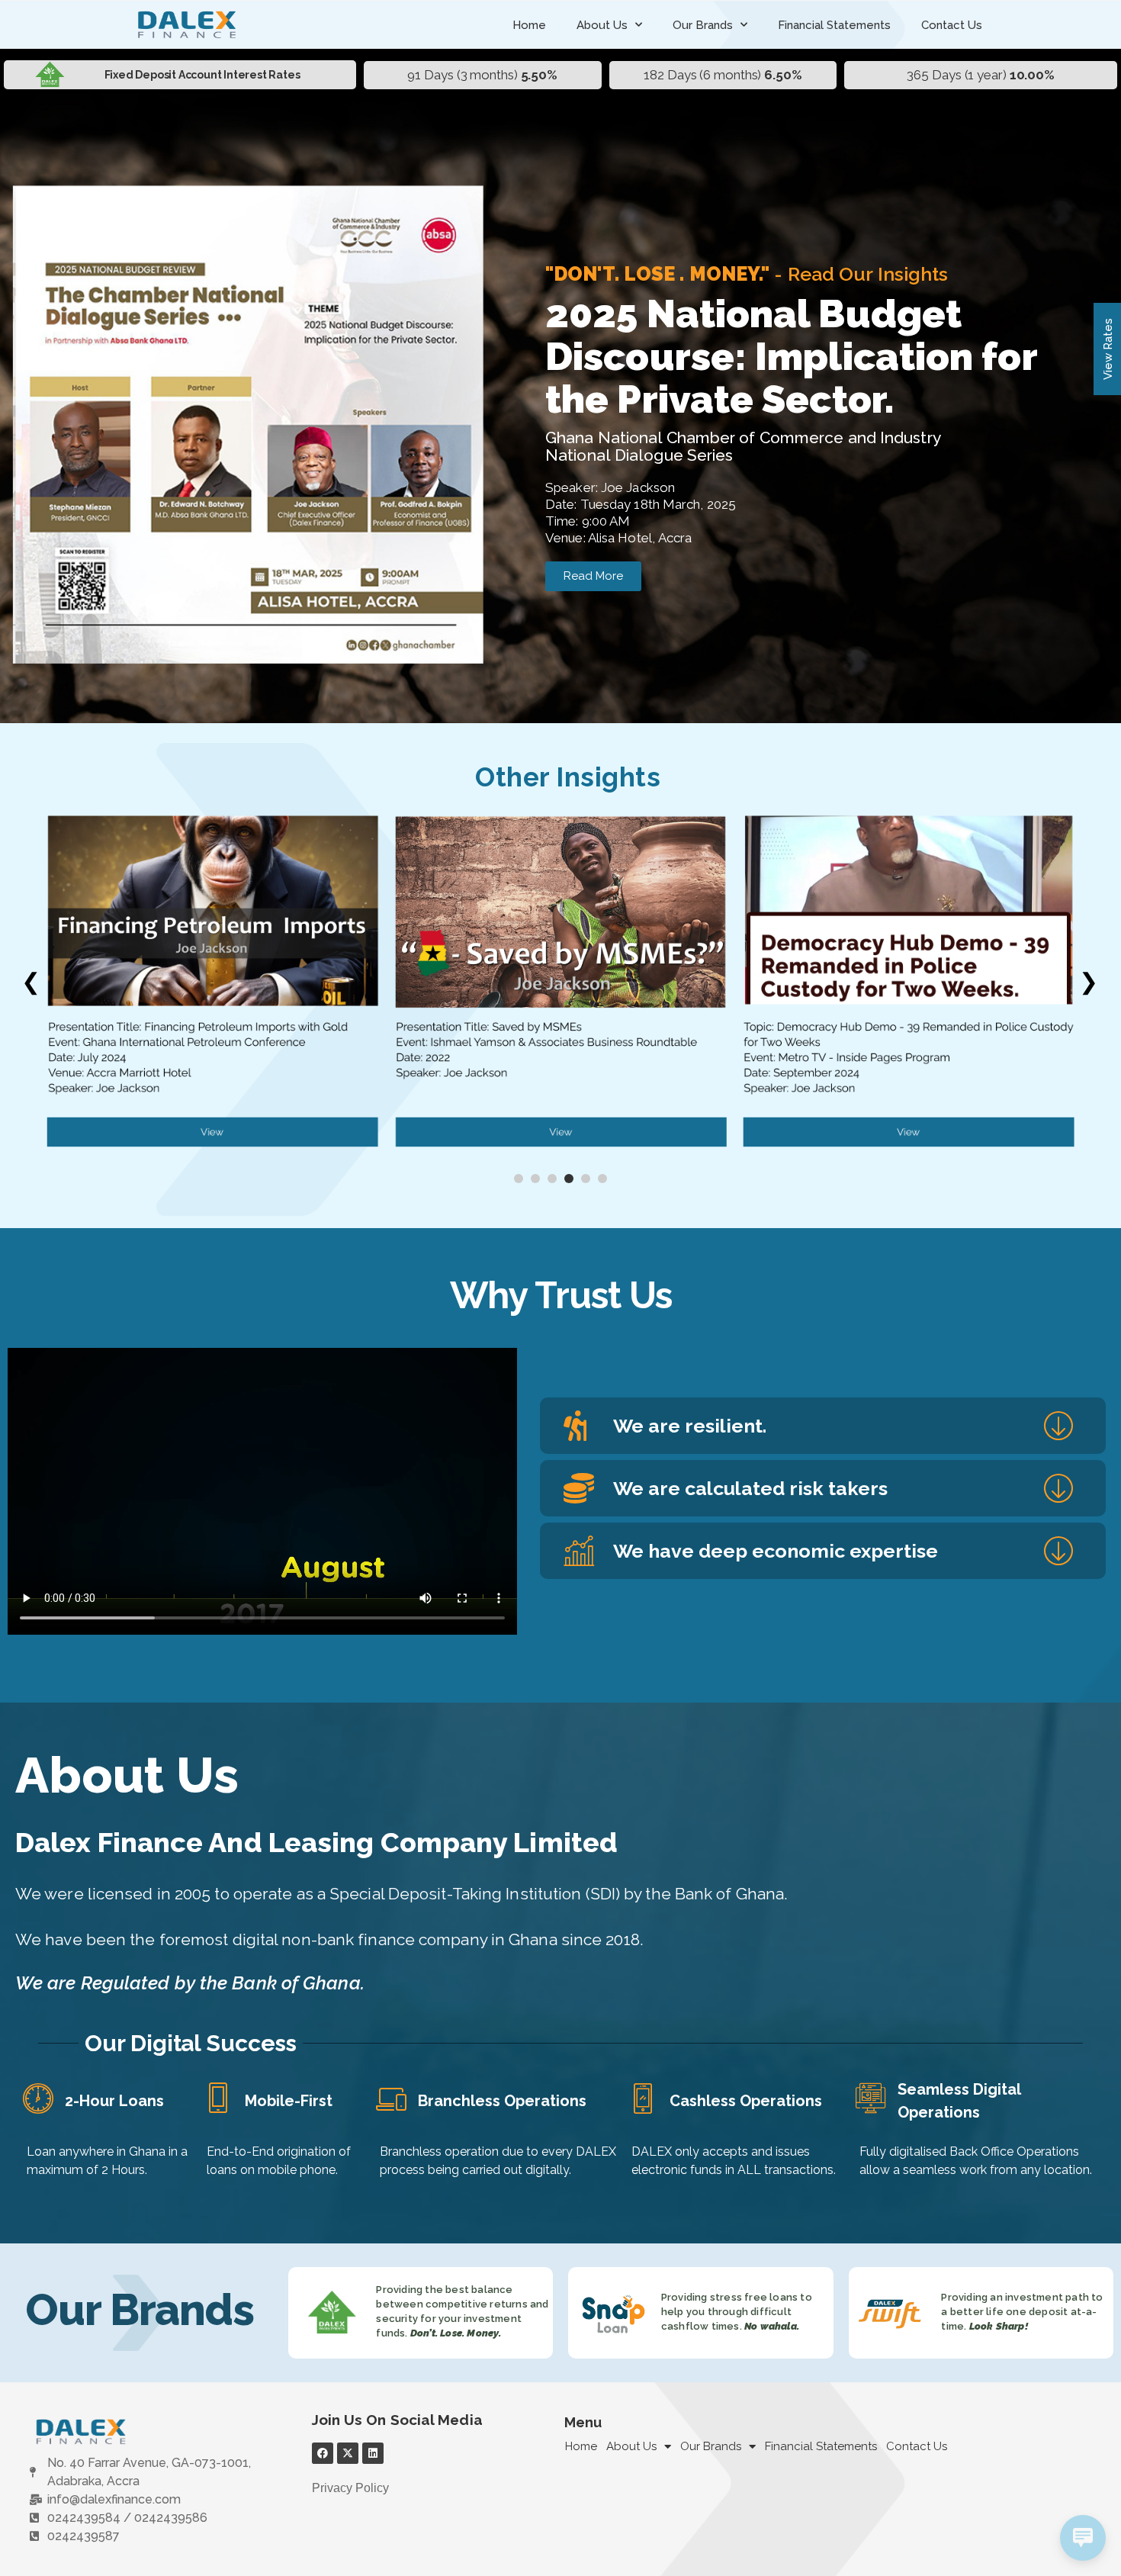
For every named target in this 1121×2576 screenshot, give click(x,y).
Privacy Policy (350, 2488)
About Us (602, 25)
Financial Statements (834, 25)
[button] (823, 1426)
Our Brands (703, 25)
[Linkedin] (373, 2453)
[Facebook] (323, 2453)
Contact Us (952, 25)
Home (529, 25)
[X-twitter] (348, 2453)
